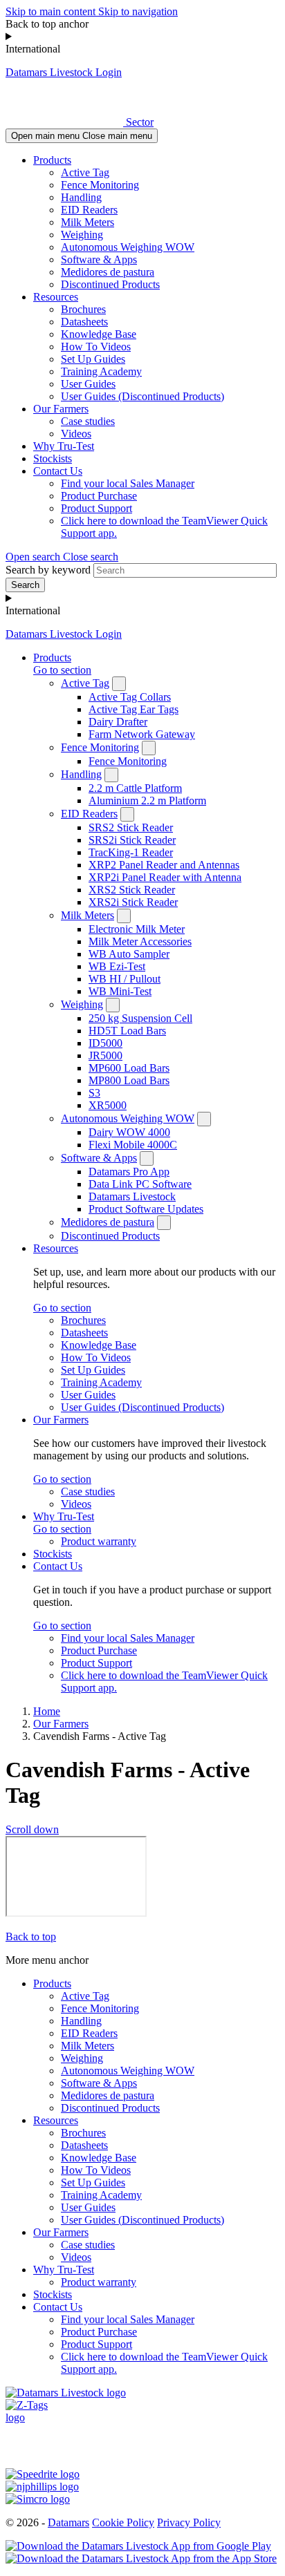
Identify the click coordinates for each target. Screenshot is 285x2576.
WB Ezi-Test (117, 966)
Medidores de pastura (108, 272)
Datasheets (84, 322)
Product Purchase (99, 496)
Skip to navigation (138, 11)
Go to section (62, 670)
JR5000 (105, 1055)
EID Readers (89, 210)
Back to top (31, 1936)
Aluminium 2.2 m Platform (147, 801)
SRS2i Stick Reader (132, 840)
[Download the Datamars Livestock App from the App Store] (141, 2558)
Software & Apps (99, 259)
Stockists (53, 458)
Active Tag (85, 172)
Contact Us (58, 471)
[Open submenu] (119, 684)
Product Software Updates (146, 1209)
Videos (76, 434)
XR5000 (108, 1105)
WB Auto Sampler (129, 954)
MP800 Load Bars (129, 1080)
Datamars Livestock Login (64, 72)
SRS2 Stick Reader (131, 827)
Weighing (82, 235)
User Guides (88, 384)
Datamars (68, 2522)
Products (52, 160)
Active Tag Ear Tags (134, 709)
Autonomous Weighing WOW (128, 247)
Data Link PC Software (140, 1184)
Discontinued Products (110, 284)
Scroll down (32, 1829)
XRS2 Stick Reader (132, 890)
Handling (81, 197)
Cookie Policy (123, 2522)
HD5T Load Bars (127, 1031)
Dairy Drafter (118, 722)
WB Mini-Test (120, 991)
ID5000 (105, 1043)
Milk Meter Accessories (140, 941)
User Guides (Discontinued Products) (142, 396)
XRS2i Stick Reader (133, 902)
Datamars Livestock (132, 1196)
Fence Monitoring (100, 185)
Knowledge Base (99, 334)
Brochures (83, 309)
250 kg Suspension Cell (140, 1018)
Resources (56, 297)
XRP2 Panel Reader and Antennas (164, 865)
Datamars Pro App (129, 1172)
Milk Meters (88, 222)
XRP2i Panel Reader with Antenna (165, 877)
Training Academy (101, 371)
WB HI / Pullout (125, 979)
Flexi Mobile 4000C (133, 1145)
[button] (62, 557)
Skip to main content (52, 11)
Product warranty (99, 1541)
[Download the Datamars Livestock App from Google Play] (138, 2546)
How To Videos (96, 347)
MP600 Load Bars (129, 1068)
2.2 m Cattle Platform (135, 788)
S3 (94, 1093)
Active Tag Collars (130, 697)
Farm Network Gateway (142, 734)
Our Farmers (61, 409)
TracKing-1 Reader (131, 852)
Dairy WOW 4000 (129, 1132)
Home (47, 1711)
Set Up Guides (93, 359)
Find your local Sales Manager (128, 483)
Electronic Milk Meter (137, 929)
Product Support (96, 508)
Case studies (88, 421)
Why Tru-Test (64, 446)
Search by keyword (48, 570)
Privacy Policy (189, 2522)
